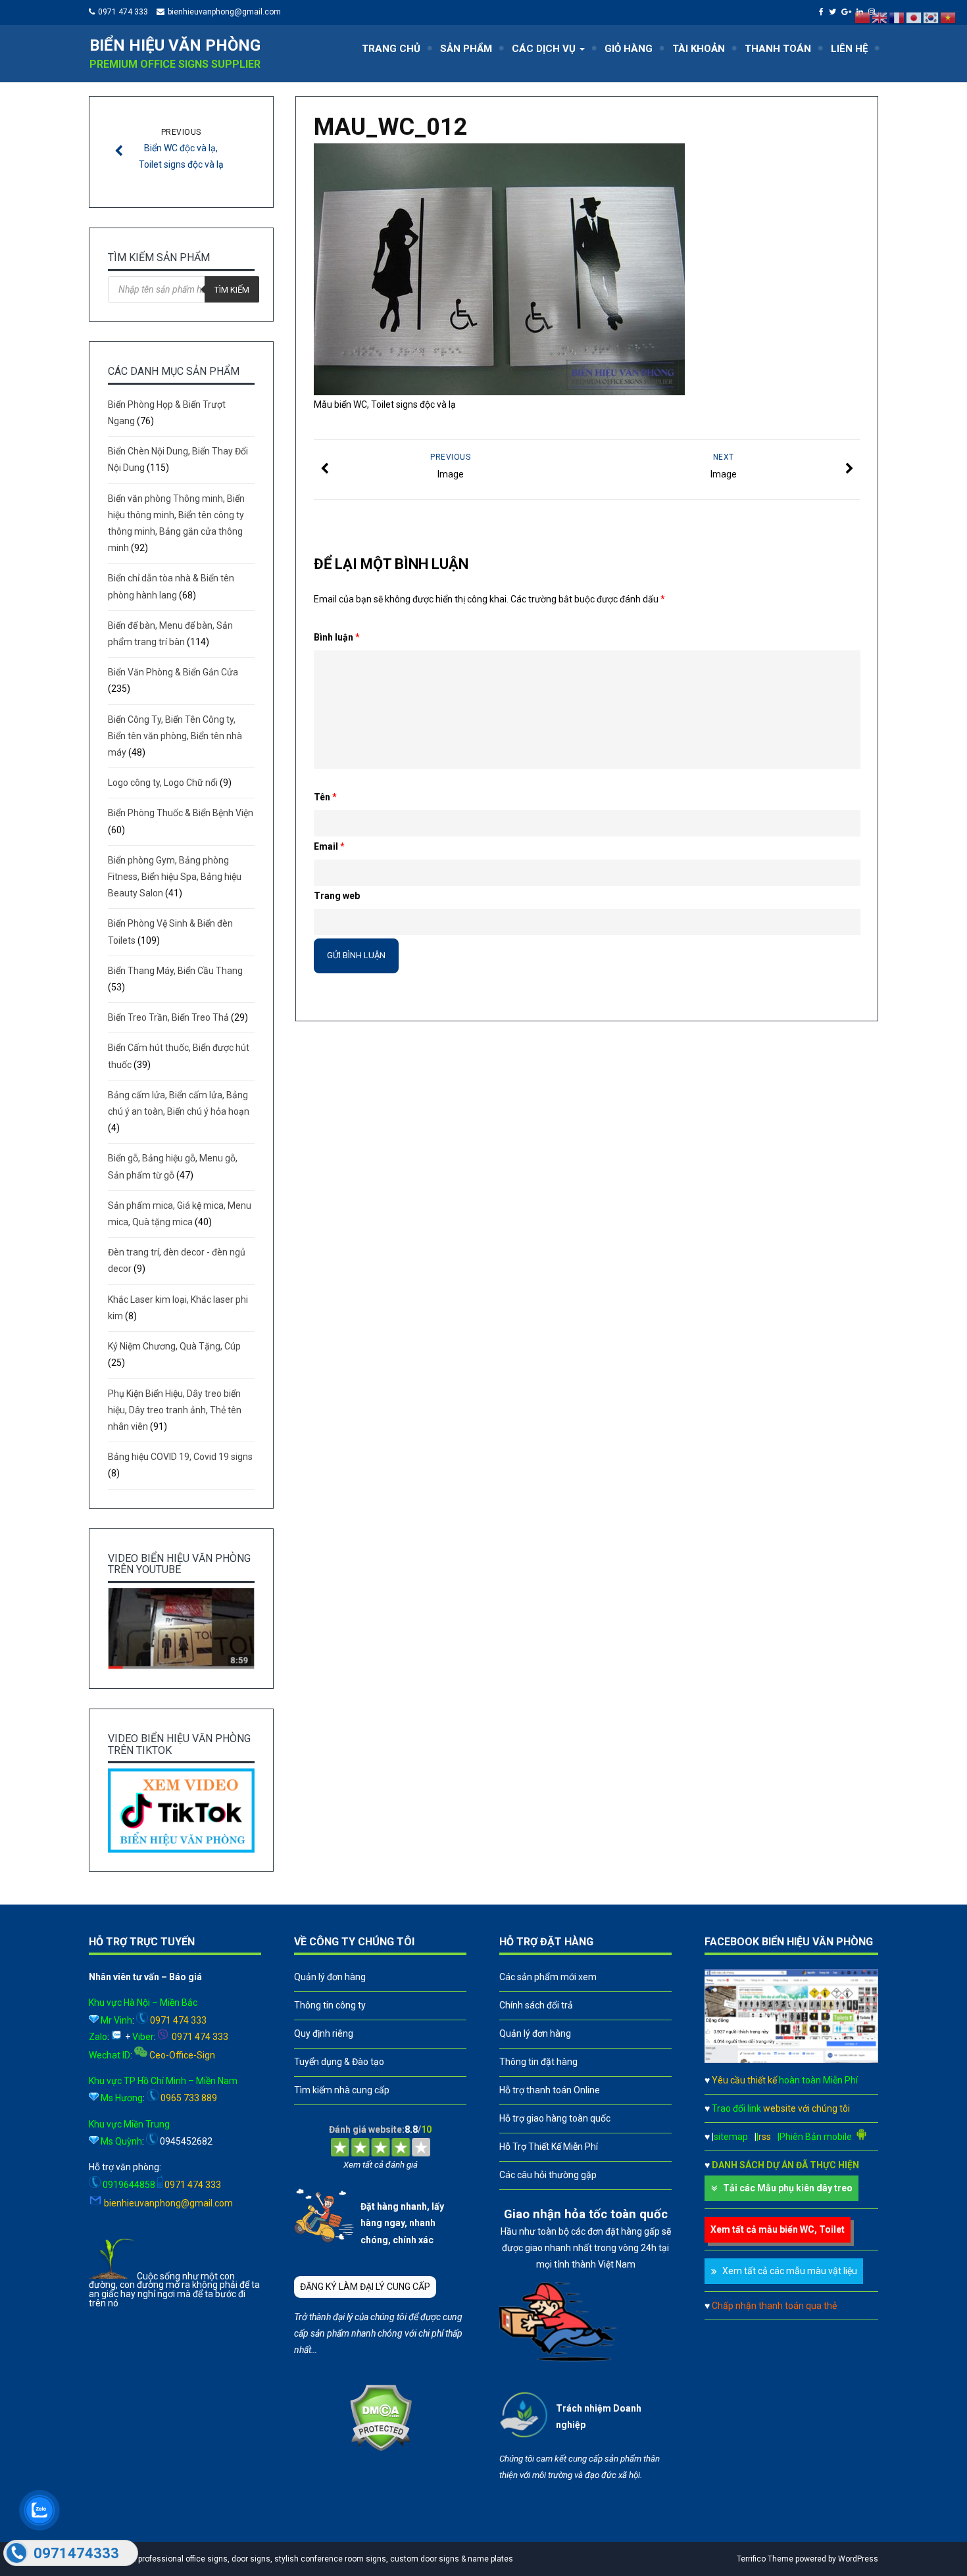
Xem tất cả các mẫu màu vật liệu (790, 2271)
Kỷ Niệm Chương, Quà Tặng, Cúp (174, 1346)
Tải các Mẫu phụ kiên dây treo (788, 2188)
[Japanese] (914, 17)
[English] (880, 17)
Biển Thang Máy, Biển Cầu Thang (175, 971)
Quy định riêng (324, 2033)
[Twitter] (834, 12)
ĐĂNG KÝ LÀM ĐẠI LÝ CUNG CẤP (365, 2287)
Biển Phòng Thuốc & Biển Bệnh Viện (181, 813)
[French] (897, 17)
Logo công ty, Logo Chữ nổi (163, 783)
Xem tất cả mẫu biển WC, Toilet (778, 2229)
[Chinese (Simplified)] (863, 17)
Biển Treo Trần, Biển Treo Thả (168, 1017)
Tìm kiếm (232, 290)
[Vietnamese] (949, 17)
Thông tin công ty (330, 2005)
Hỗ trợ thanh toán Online (550, 2090)
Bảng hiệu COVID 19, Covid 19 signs (180, 1457)
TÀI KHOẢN (699, 49)
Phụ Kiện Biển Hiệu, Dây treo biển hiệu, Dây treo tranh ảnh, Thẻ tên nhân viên (175, 1410)
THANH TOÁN (778, 49)
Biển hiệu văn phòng (175, 45)
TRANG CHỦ (391, 49)
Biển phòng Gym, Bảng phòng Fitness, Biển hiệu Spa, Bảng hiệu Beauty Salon (175, 877)
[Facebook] (823, 12)
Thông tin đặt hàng (538, 2062)
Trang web (337, 896)
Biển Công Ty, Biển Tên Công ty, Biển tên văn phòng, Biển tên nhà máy (175, 736)
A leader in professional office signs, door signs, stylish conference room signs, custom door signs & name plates (304, 2559)
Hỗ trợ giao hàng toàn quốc (555, 2118)
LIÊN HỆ (849, 49)
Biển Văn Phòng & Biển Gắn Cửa (173, 672)
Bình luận (337, 637)
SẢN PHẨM (466, 49)
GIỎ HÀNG (629, 49)
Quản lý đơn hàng (330, 1977)
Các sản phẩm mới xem (548, 1977)
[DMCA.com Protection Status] (381, 2448)
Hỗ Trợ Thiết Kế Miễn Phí (549, 2147)
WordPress (858, 2559)
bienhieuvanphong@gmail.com (224, 12)
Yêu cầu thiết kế (785, 2080)
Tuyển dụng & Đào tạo (339, 2062)
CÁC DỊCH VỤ (545, 49)
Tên (325, 797)
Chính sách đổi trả (536, 2005)
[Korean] (931, 17)
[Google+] (848, 12)
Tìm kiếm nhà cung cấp (342, 2090)
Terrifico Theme (765, 2559)
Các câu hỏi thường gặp (548, 2175)
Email (329, 846)
